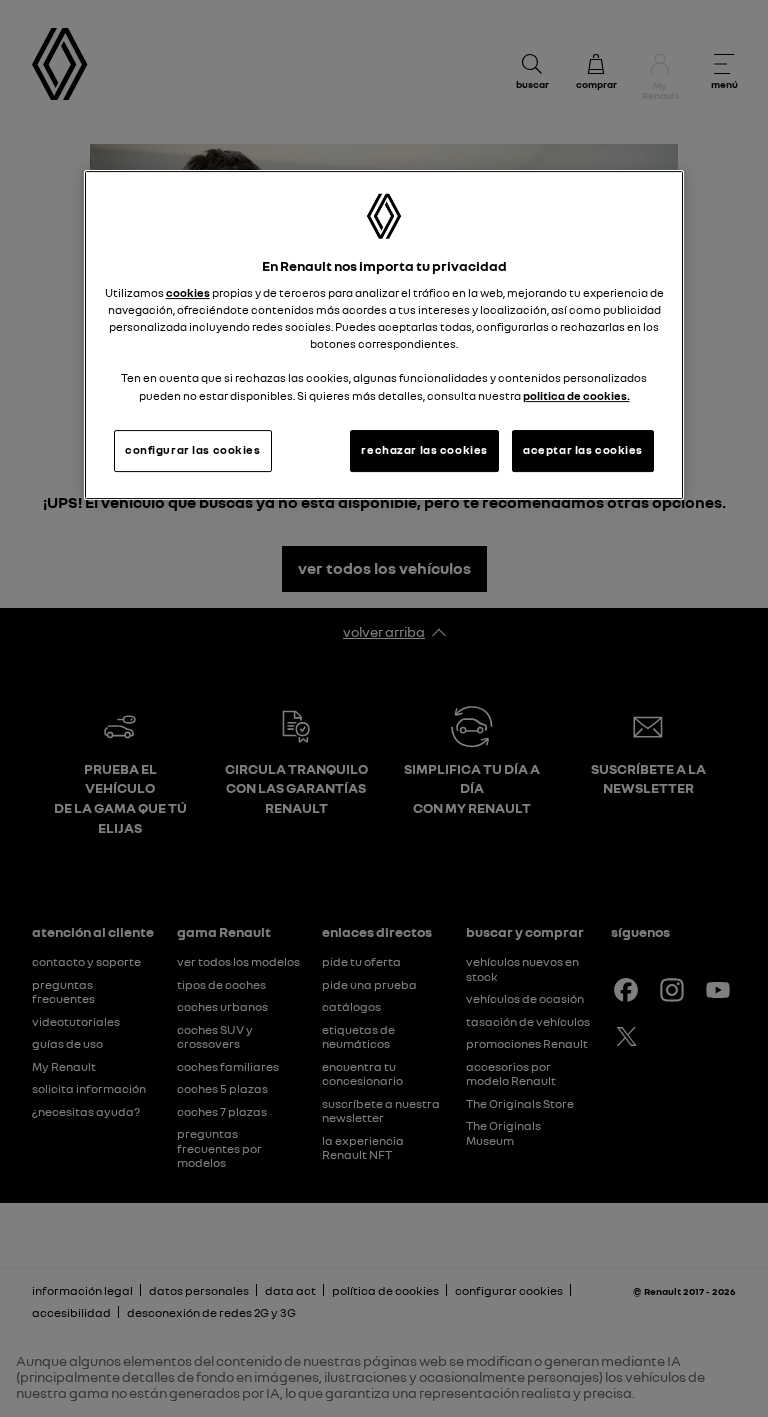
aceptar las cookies (583, 450)
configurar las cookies (193, 450)
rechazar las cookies (424, 450)
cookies (188, 293)
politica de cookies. (576, 396)
